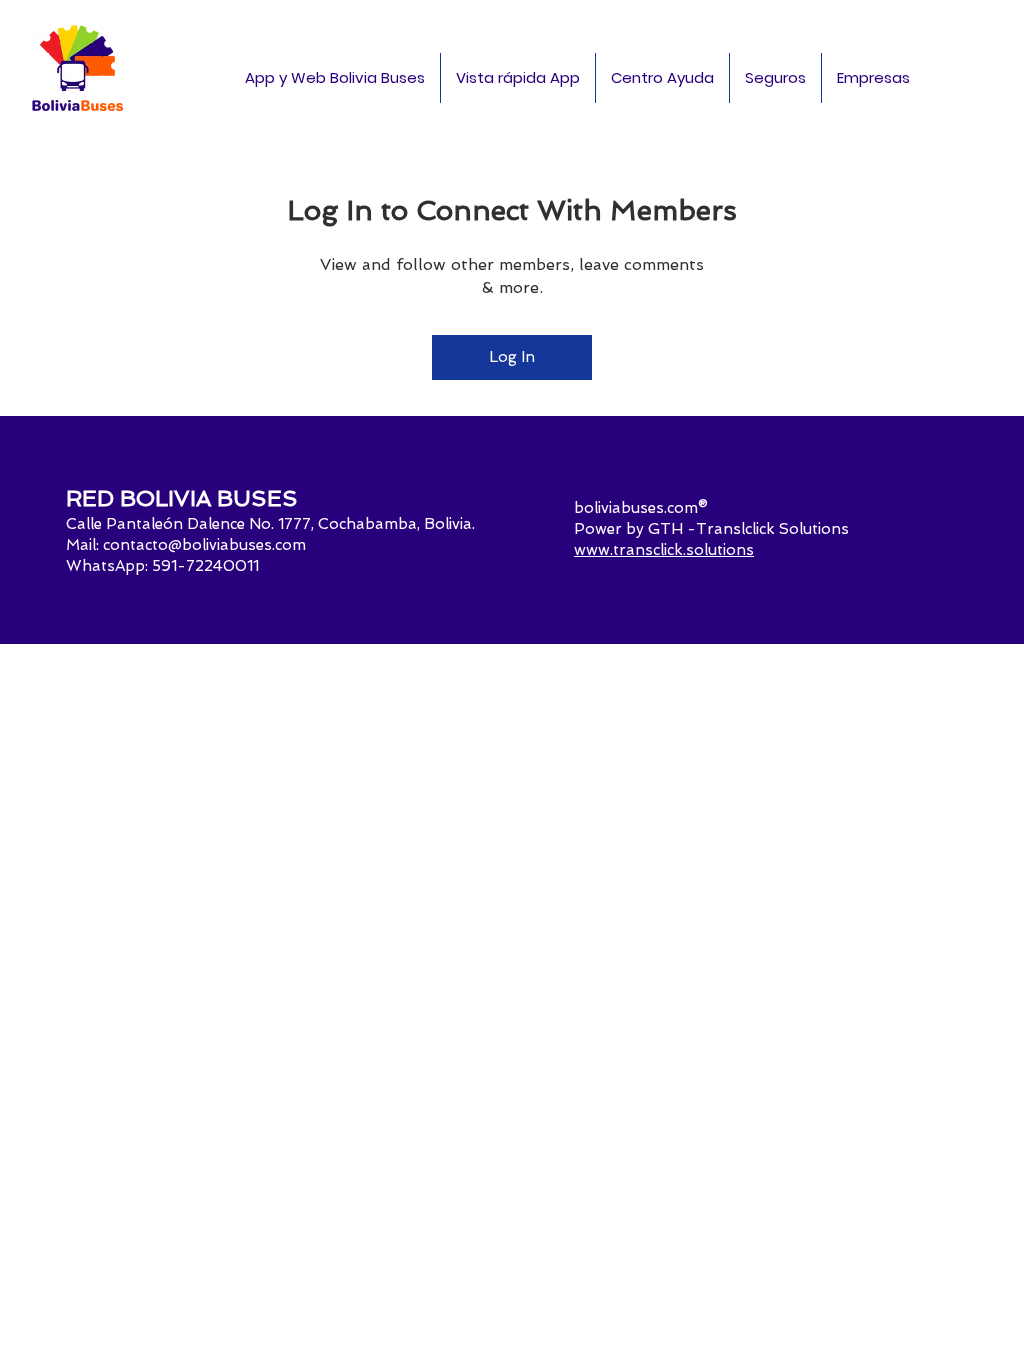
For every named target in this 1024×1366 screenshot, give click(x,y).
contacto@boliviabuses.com (204, 545)
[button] (873, 78)
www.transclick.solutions (664, 550)
